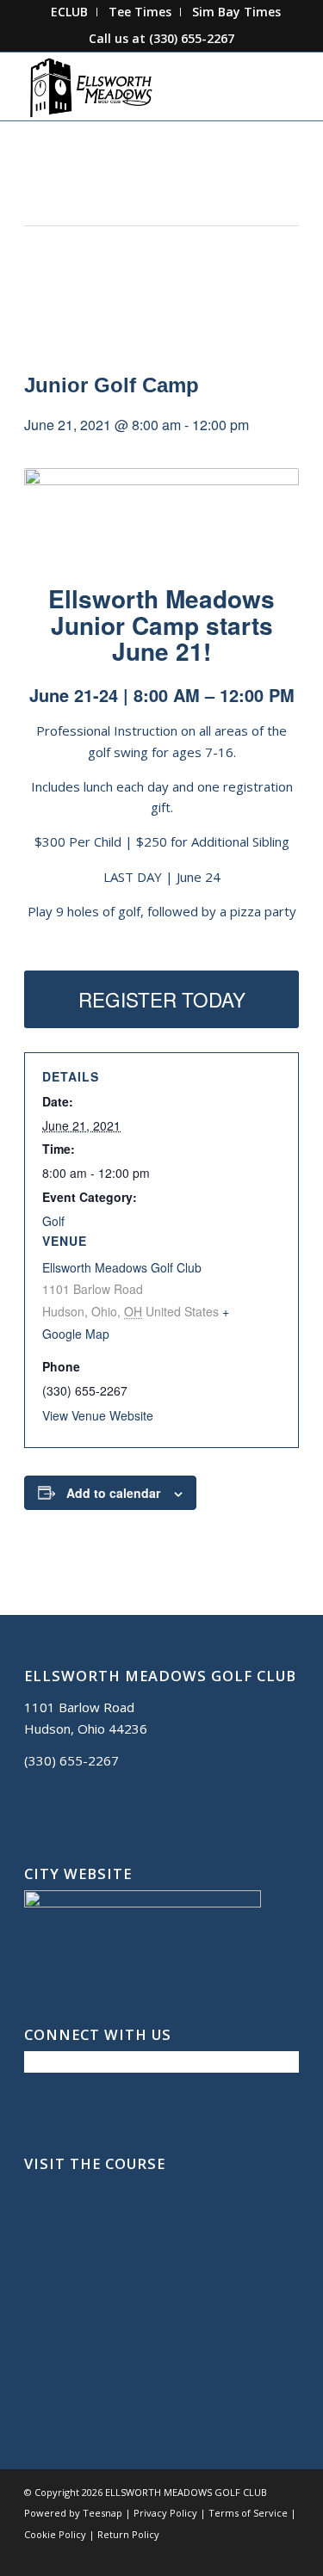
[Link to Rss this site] (286, 2554)
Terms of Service (248, 2513)
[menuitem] (70, 12)
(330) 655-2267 (192, 38)
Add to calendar (113, 1493)
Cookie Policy (55, 2534)
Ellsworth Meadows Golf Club (122, 1267)
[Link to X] (234, 2554)
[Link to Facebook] (208, 2554)
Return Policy (128, 2534)
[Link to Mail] (260, 2554)
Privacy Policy (165, 2513)
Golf (53, 1221)
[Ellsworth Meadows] (134, 86)
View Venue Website (98, 1415)
